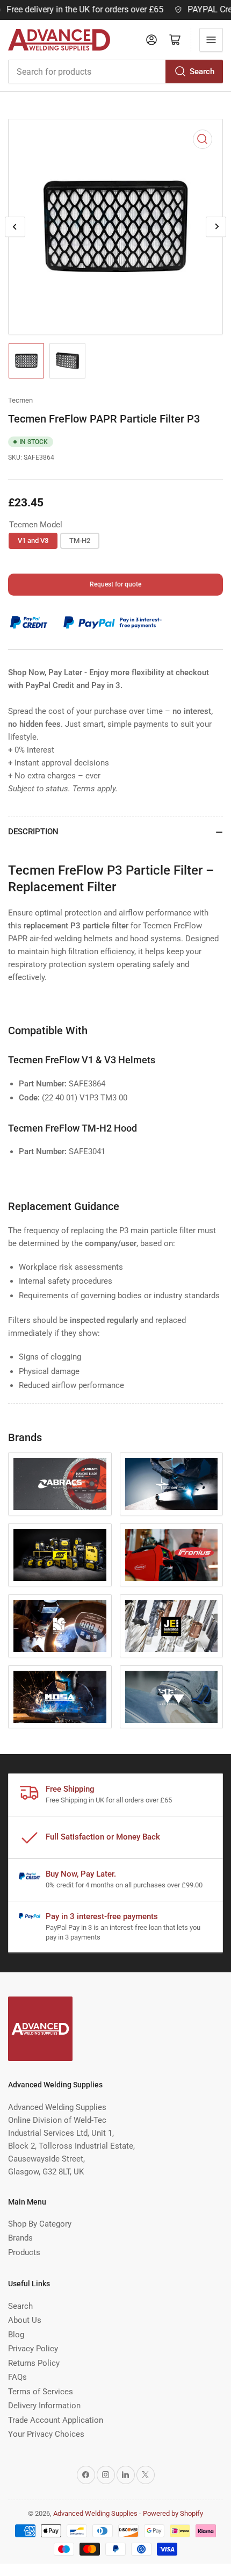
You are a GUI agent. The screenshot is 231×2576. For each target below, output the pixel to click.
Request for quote (115, 584)
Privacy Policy (33, 2349)
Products (24, 2252)
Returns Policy (34, 2363)
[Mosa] (60, 1697)
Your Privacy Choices (46, 2434)
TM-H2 (80, 541)
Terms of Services (41, 2392)
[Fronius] (172, 1555)
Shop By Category (40, 2224)
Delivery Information (44, 2406)
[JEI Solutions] (172, 1626)
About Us (25, 2320)
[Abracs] (60, 1484)
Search (202, 71)
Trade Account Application (56, 2420)
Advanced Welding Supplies (95, 2513)
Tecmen (20, 400)
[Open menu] (211, 40)
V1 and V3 (33, 541)
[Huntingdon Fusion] (60, 1626)
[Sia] (172, 1697)
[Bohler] (172, 1484)
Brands (20, 2238)
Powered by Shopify (173, 2513)
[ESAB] (60, 1555)
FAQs (17, 2377)
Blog (16, 2335)
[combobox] (115, 71)
